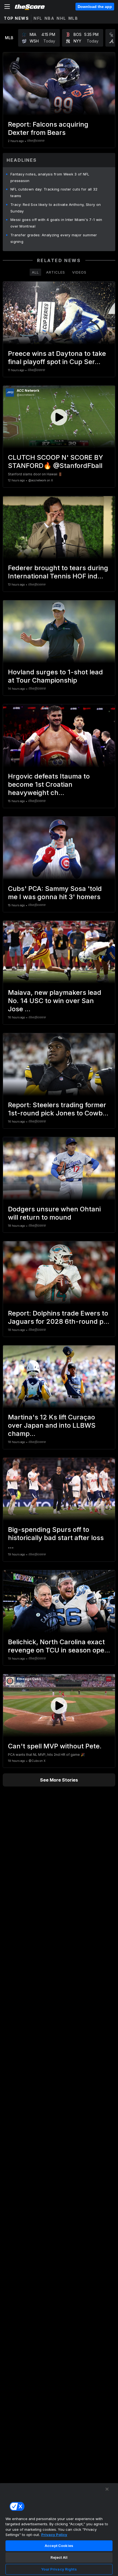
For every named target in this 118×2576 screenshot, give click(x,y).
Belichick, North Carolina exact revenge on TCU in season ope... (59, 1646)
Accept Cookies (59, 2546)
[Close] (107, 2489)
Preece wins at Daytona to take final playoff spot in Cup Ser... (57, 358)
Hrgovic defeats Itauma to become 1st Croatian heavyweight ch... (49, 784)
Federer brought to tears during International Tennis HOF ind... (58, 572)
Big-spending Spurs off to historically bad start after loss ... (56, 1538)
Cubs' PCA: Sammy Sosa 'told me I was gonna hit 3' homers (55, 893)
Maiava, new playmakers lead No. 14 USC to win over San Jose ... (55, 1001)
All (35, 272)
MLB (73, 18)
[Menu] (7, 7)
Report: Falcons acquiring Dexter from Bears (48, 128)
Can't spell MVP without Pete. (55, 1746)
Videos (79, 272)
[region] (59, 2529)
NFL (38, 18)
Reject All (59, 2557)
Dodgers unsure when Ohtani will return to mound (54, 1213)
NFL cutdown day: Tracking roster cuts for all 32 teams (54, 192)
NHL (61, 18)
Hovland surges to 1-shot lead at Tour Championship (55, 676)
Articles (56, 272)
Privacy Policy (54, 2535)
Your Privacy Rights (59, 2569)
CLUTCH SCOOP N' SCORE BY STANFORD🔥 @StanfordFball (56, 461)
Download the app (95, 7)
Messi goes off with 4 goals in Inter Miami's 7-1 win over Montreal (56, 223)
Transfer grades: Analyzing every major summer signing (54, 238)
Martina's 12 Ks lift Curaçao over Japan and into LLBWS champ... (52, 1425)
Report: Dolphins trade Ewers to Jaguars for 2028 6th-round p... (59, 1317)
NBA (50, 18)
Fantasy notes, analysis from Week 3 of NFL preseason (50, 177)
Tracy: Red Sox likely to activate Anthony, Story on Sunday (56, 208)
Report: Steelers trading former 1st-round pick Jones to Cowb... (58, 1109)
